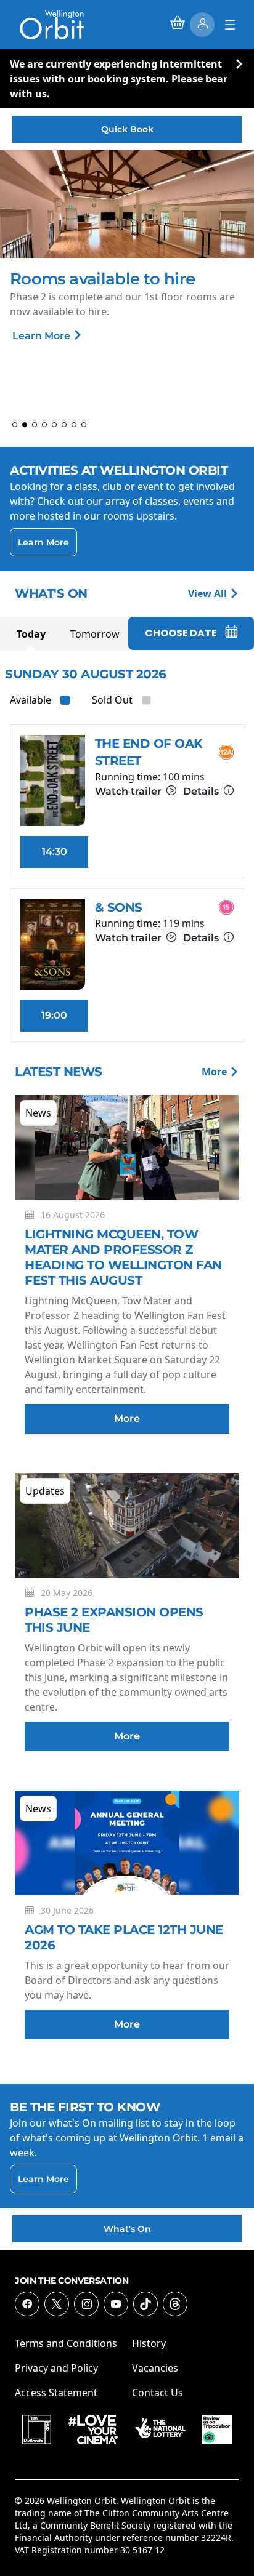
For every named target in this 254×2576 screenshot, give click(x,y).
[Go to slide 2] (25, 425)
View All (209, 593)
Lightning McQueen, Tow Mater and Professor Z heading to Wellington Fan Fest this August (123, 1257)
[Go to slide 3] (35, 425)
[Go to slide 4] (44, 425)
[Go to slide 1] (15, 425)
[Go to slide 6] (64, 425)
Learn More (84, 336)
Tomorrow (95, 634)
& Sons (119, 907)
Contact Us (158, 2393)
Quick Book (127, 129)
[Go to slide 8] (84, 425)
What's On (127, 2229)
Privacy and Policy (56, 2368)
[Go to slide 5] (54, 425)
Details (202, 791)
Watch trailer (129, 791)
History (149, 2343)
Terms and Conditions (66, 2343)
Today (31, 634)
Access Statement (56, 2393)
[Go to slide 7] (74, 425)
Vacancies (155, 2368)
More (215, 1072)
